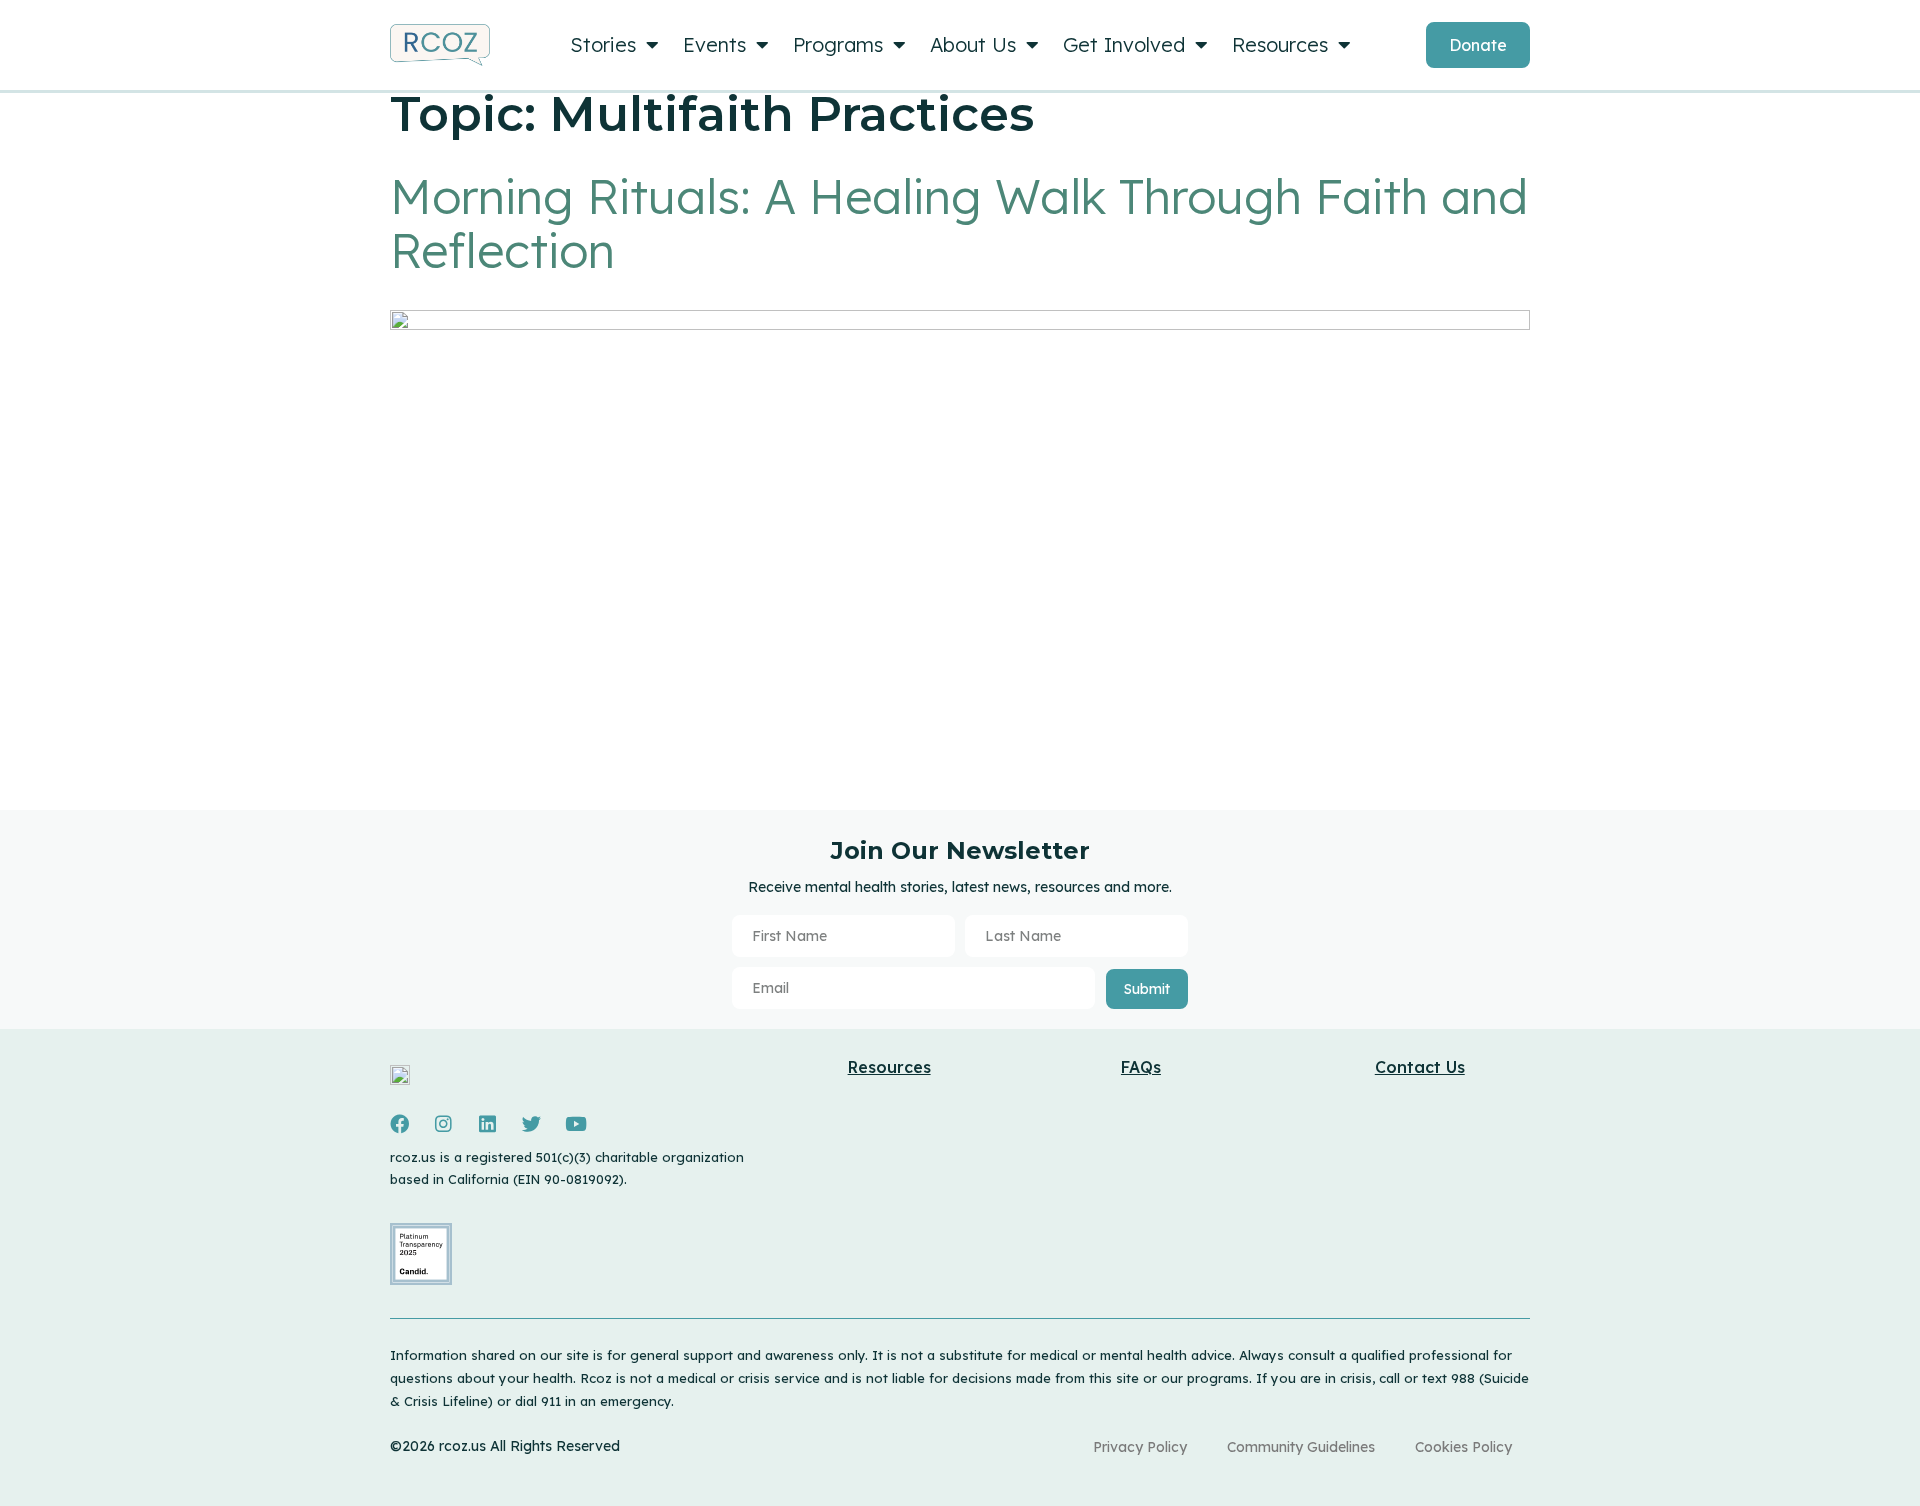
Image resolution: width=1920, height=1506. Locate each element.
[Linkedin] (487, 1124)
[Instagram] (443, 1124)
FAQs (1141, 1067)
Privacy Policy (1140, 1447)
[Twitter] (531, 1124)
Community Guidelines (1301, 1447)
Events (714, 44)
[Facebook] (399, 1124)
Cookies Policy (1463, 1447)
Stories (603, 44)
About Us (973, 44)
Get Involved (1124, 44)
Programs (838, 44)
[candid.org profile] (421, 1280)
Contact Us (1420, 1067)
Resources (1280, 44)
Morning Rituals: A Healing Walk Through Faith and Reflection (959, 223)
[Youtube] (576, 1124)
